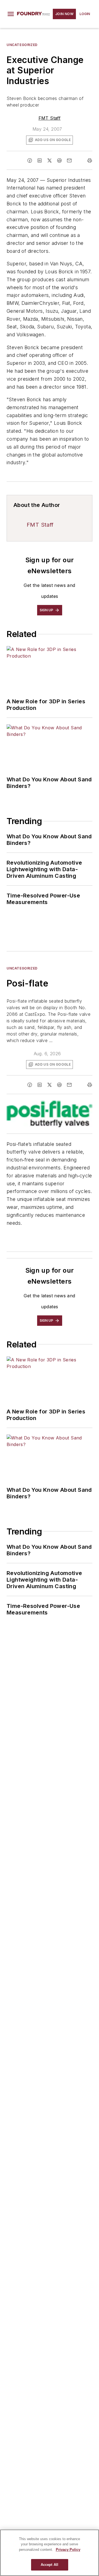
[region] (50, 2553)
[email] (69, 160)
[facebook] (30, 160)
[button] (11, 14)
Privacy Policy (68, 2550)
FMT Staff (50, 118)
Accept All (50, 2565)
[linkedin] (40, 160)
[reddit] (59, 160)
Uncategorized (22, 45)
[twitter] (50, 160)
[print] (90, 160)
